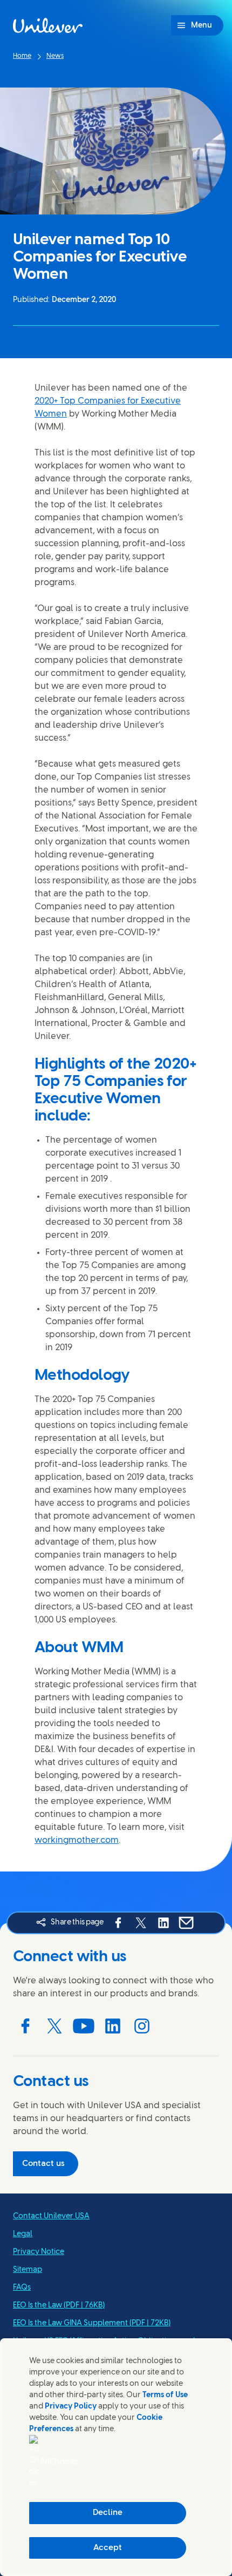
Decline (108, 2513)
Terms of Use (165, 2395)
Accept (108, 2548)
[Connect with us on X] (54, 2026)
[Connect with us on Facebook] (25, 2026)
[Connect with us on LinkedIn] (113, 2026)
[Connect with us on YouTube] (84, 2026)
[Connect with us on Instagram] (142, 2026)
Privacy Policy (71, 2407)
